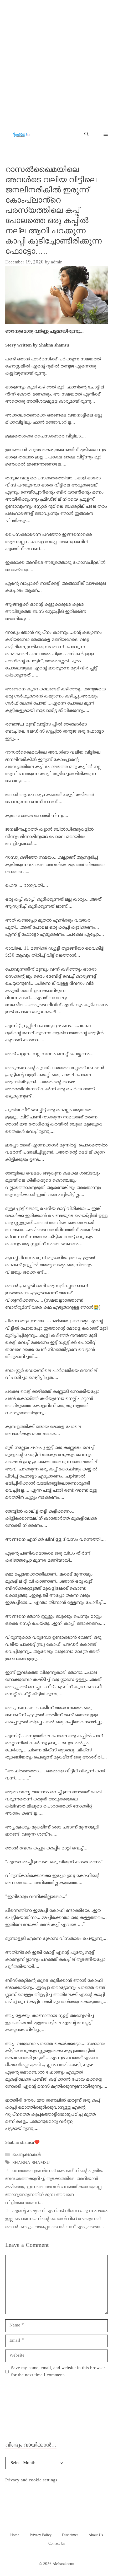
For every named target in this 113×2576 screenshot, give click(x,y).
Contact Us (56, 2544)
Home (15, 2535)
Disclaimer (70, 2535)
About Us (96, 2535)
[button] (86, 134)
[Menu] (103, 135)
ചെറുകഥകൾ (26, 2155)
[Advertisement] (56, 59)
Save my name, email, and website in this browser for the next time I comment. (58, 2372)
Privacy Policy (41, 2535)
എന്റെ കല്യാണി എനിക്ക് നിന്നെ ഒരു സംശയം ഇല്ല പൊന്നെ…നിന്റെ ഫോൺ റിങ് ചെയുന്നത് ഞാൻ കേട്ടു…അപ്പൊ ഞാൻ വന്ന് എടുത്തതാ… (56, 2219)
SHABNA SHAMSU (31, 2163)
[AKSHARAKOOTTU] (21, 134)
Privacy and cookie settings (31, 2480)
